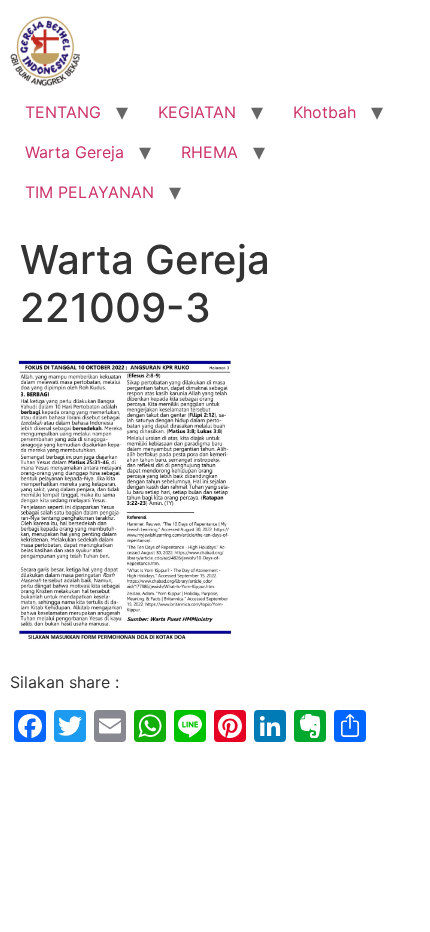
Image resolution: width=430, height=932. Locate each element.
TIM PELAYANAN (89, 192)
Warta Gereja (74, 152)
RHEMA (209, 152)
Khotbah (324, 112)
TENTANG (63, 112)
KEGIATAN (197, 112)
